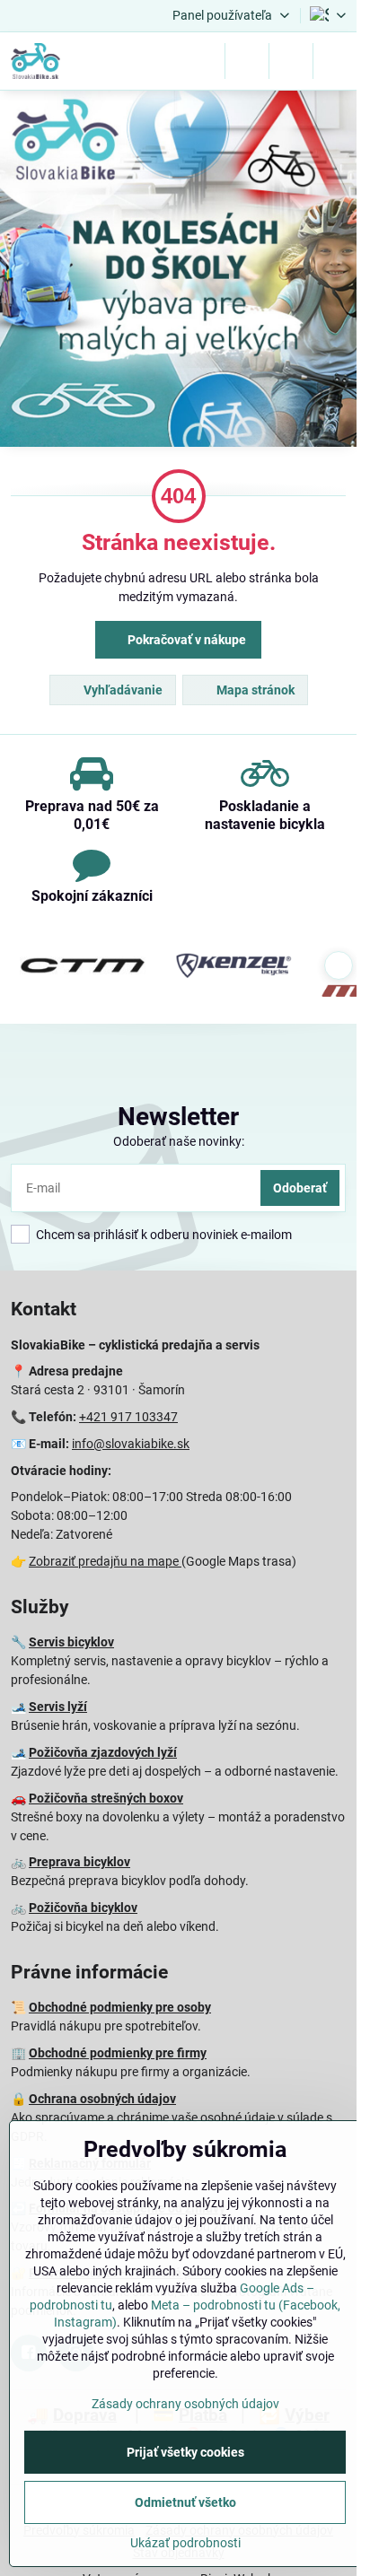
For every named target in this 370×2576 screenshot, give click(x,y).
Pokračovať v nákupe (185, 640)
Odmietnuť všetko (185, 2502)
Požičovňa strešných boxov (106, 1798)
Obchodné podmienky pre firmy (118, 2053)
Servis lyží (58, 1707)
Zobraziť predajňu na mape (105, 1561)
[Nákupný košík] (291, 61)
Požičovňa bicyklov (83, 1908)
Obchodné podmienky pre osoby (120, 2007)
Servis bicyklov (71, 1642)
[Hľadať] (247, 61)
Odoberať (300, 1188)
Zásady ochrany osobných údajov (185, 2404)
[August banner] (178, 271)
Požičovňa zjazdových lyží (103, 1752)
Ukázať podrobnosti (185, 2543)
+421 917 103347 (128, 1417)
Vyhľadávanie (122, 690)
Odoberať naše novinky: (179, 1141)
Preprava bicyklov (79, 1862)
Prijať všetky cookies (185, 2452)
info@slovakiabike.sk (131, 1444)
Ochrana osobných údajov (102, 2099)
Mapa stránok (254, 690)
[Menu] (335, 61)
